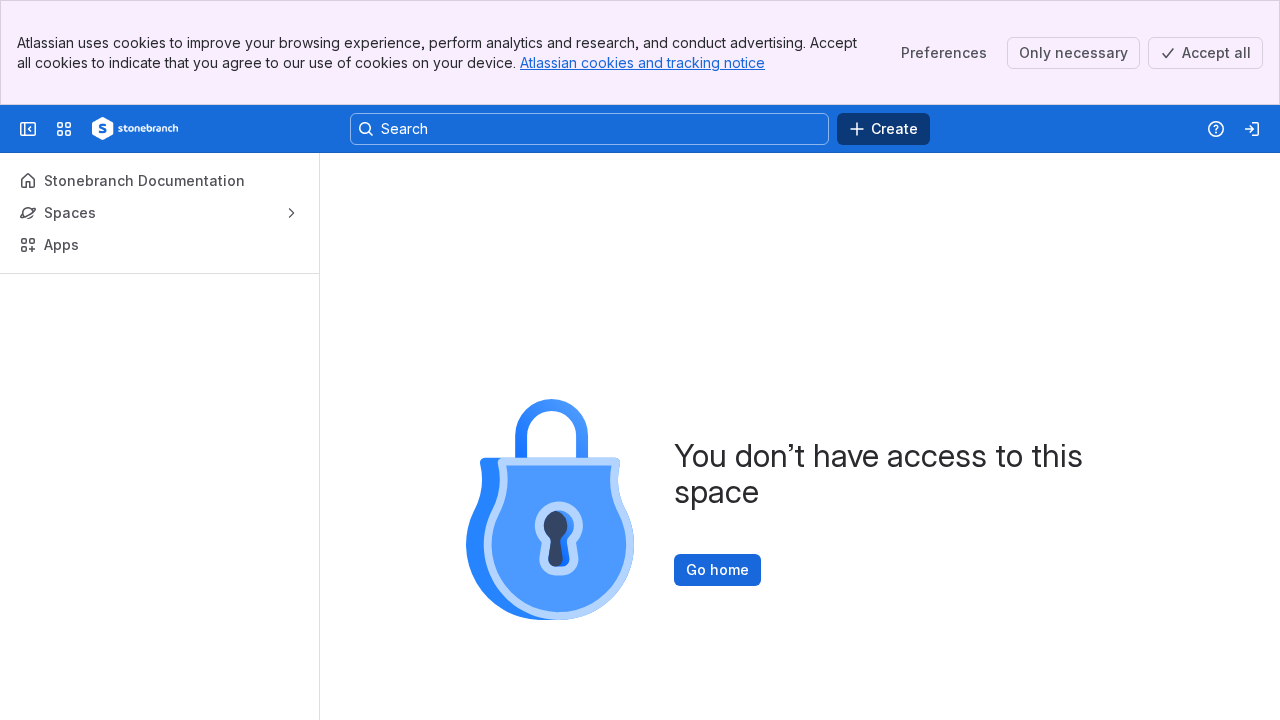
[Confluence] (135, 129)
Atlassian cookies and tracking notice (642, 62)
